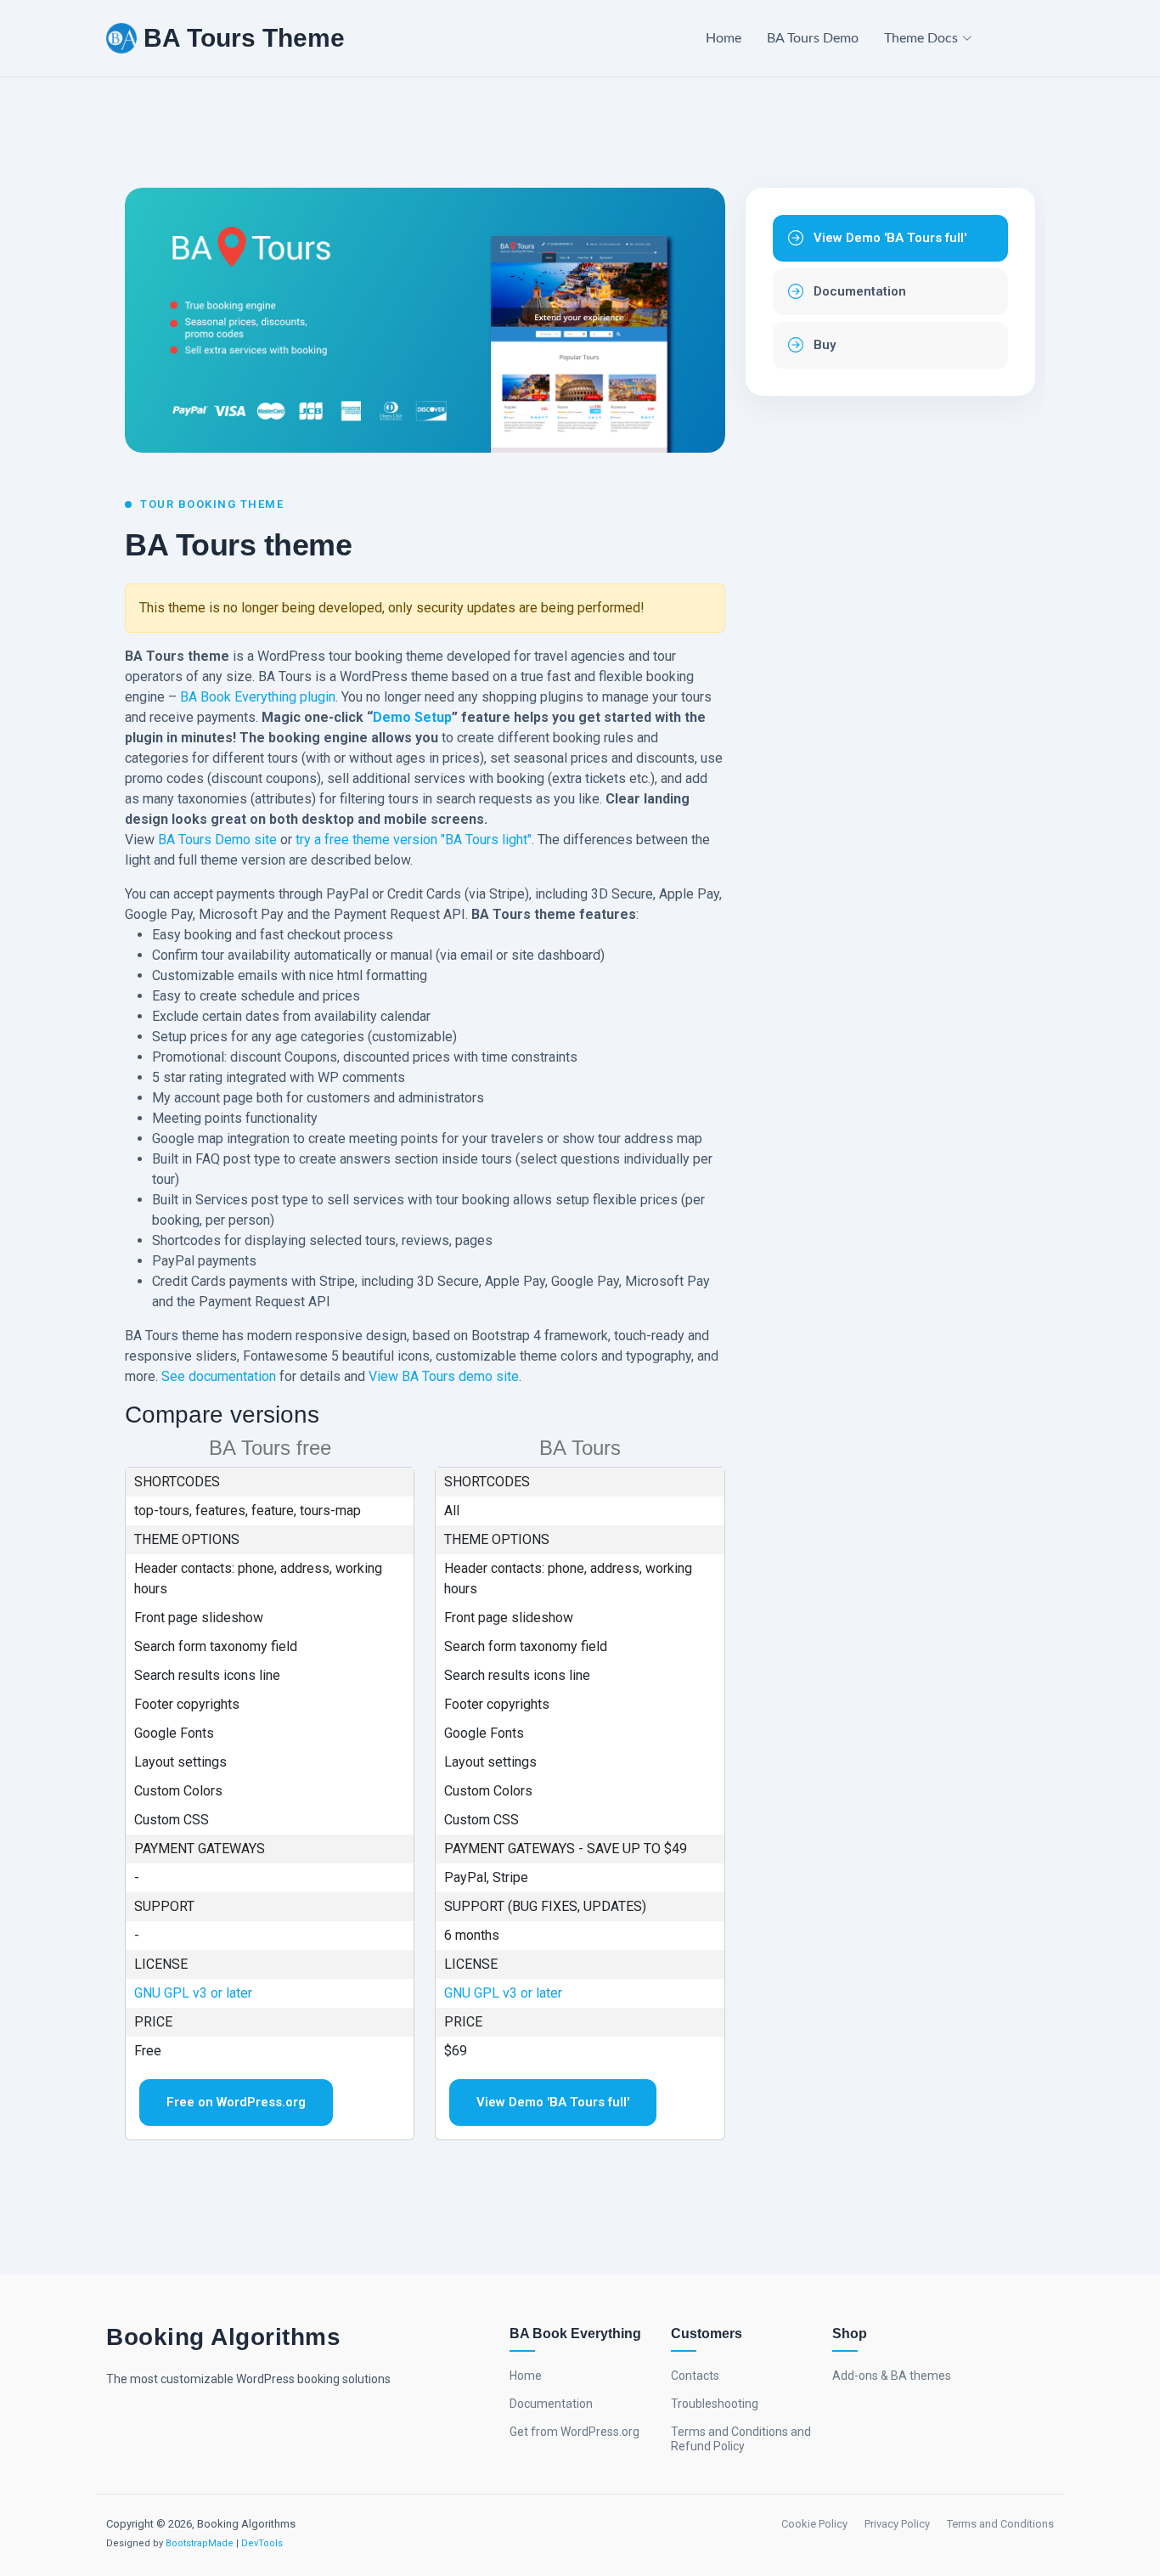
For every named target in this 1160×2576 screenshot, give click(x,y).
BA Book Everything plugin (258, 697)
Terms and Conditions (1000, 2524)
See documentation (219, 1376)
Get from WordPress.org (574, 2432)
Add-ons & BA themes (892, 2376)
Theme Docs (921, 38)
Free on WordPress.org (236, 2102)
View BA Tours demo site (444, 1376)
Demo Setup (412, 717)
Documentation (551, 2404)
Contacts (695, 2376)
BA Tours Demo (813, 38)
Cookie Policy (814, 2524)
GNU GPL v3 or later (193, 1993)
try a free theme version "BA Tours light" (414, 840)
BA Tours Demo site (217, 840)
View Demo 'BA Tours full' (553, 2102)
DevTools (262, 2543)
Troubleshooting (715, 2404)
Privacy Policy (897, 2524)
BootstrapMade (200, 2543)
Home (724, 38)
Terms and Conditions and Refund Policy (741, 2439)
